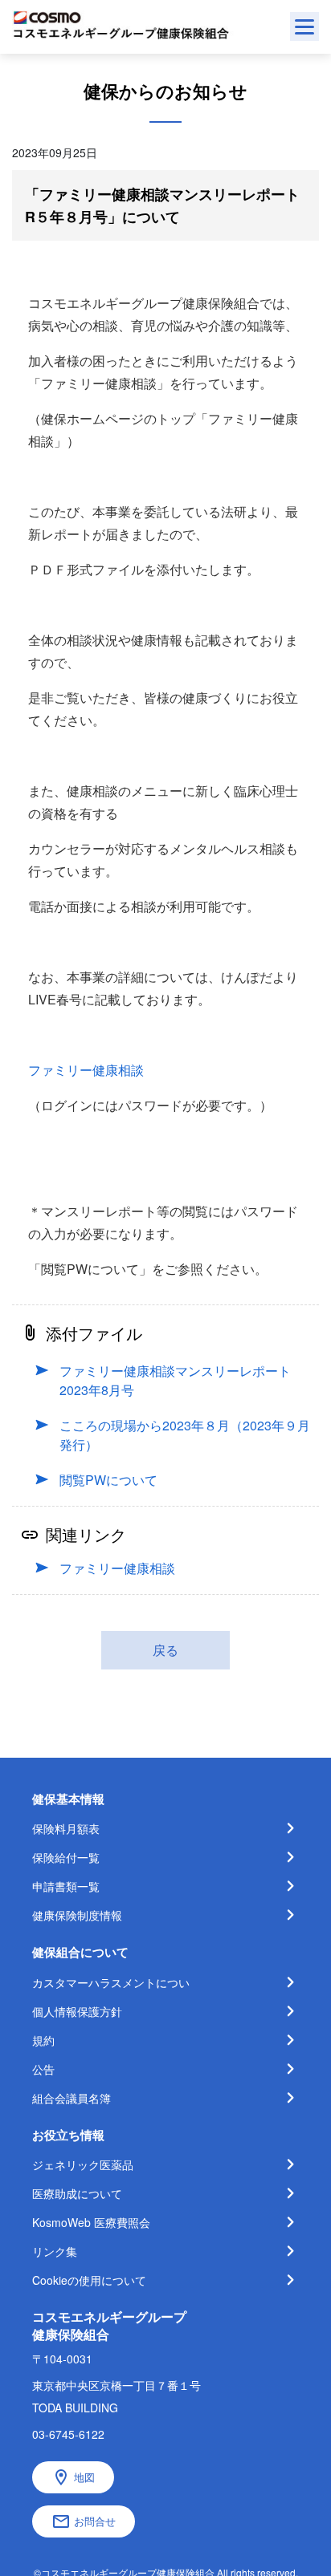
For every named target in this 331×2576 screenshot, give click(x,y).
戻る (165, 1650)
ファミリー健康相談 (86, 1070)
